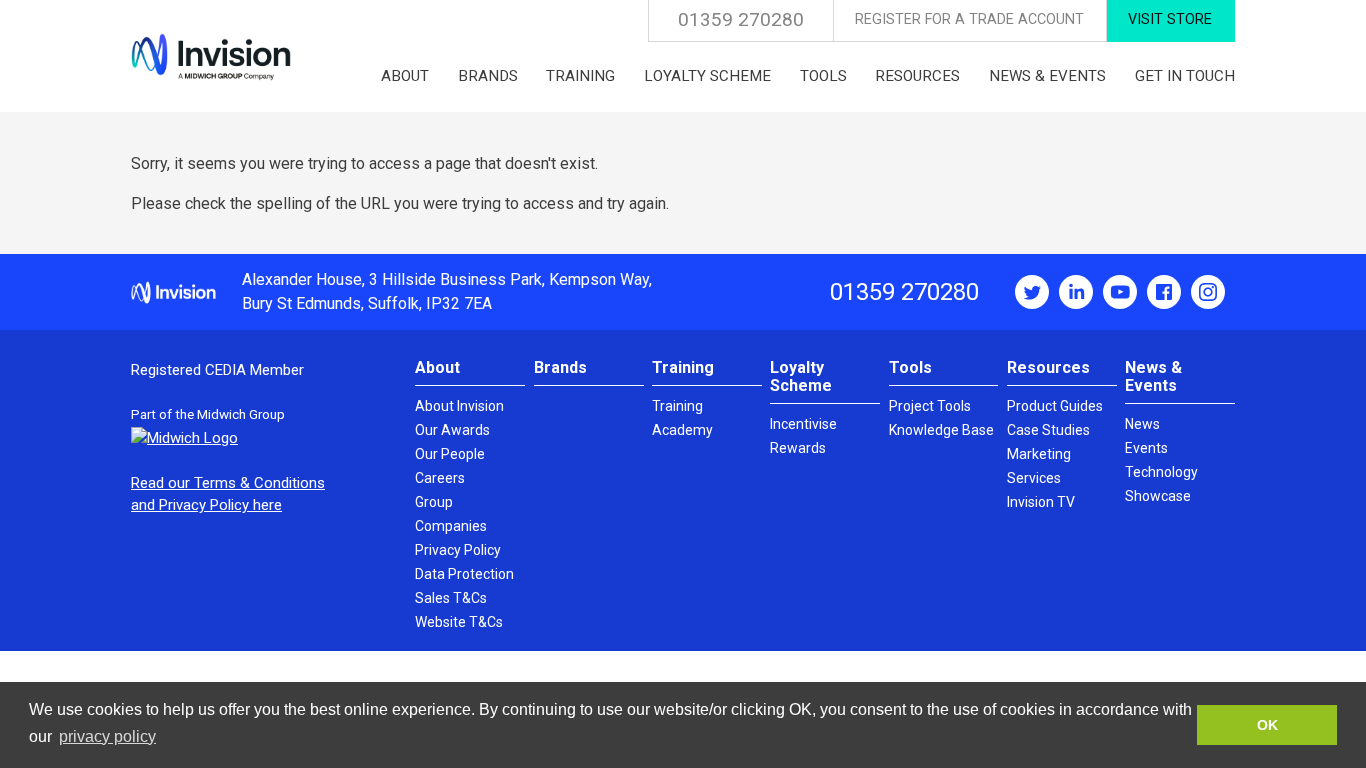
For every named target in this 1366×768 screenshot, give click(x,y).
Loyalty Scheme (801, 376)
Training (683, 367)
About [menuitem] (405, 76)
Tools (910, 367)
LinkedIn (1076, 292)
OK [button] (1267, 725)
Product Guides (1055, 406)
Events (1146, 448)
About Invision (459, 406)
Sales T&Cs (451, 598)
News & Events (1153, 376)
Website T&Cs (459, 622)
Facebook (1164, 292)
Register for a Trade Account (969, 19)
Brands (560, 367)
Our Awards (452, 430)
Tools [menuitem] (823, 76)
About (437, 367)
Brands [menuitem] (488, 76)
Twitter (1032, 292)
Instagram (1208, 292)
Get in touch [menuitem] (1185, 76)
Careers (440, 478)
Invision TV (1041, 502)
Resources (1048, 367)
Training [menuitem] (580, 76)
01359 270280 (741, 19)
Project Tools (930, 406)
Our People (450, 454)
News (1142, 424)
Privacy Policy (458, 550)
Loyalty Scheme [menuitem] (707, 76)
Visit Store (1170, 19)
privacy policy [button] (107, 736)
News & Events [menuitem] (1047, 76)
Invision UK (211, 57)
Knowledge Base (941, 430)
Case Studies (1048, 430)
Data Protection (464, 574)
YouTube (1120, 292)
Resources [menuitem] (917, 76)
